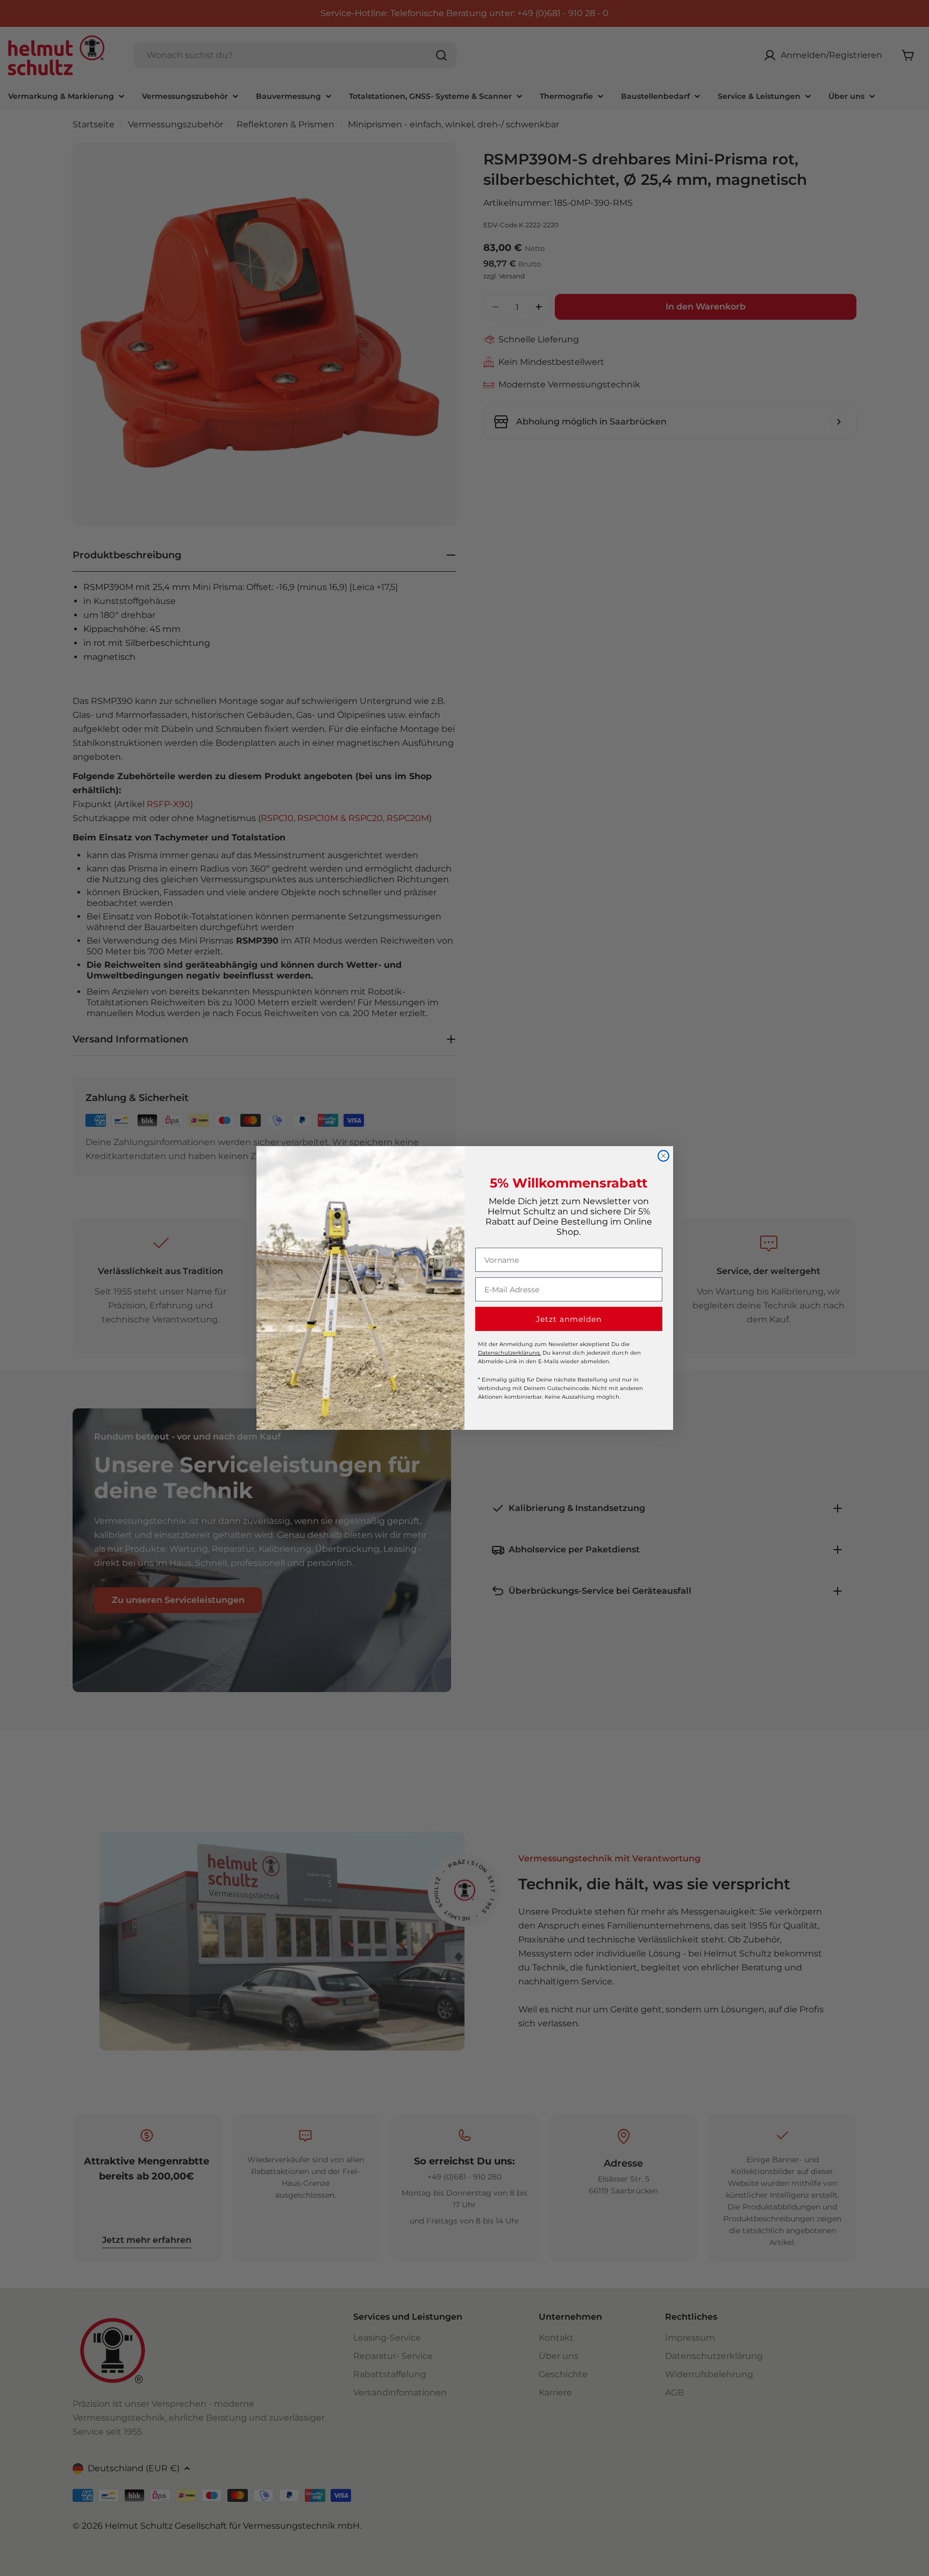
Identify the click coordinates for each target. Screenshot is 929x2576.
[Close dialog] (663, 1156)
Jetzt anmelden (569, 1319)
